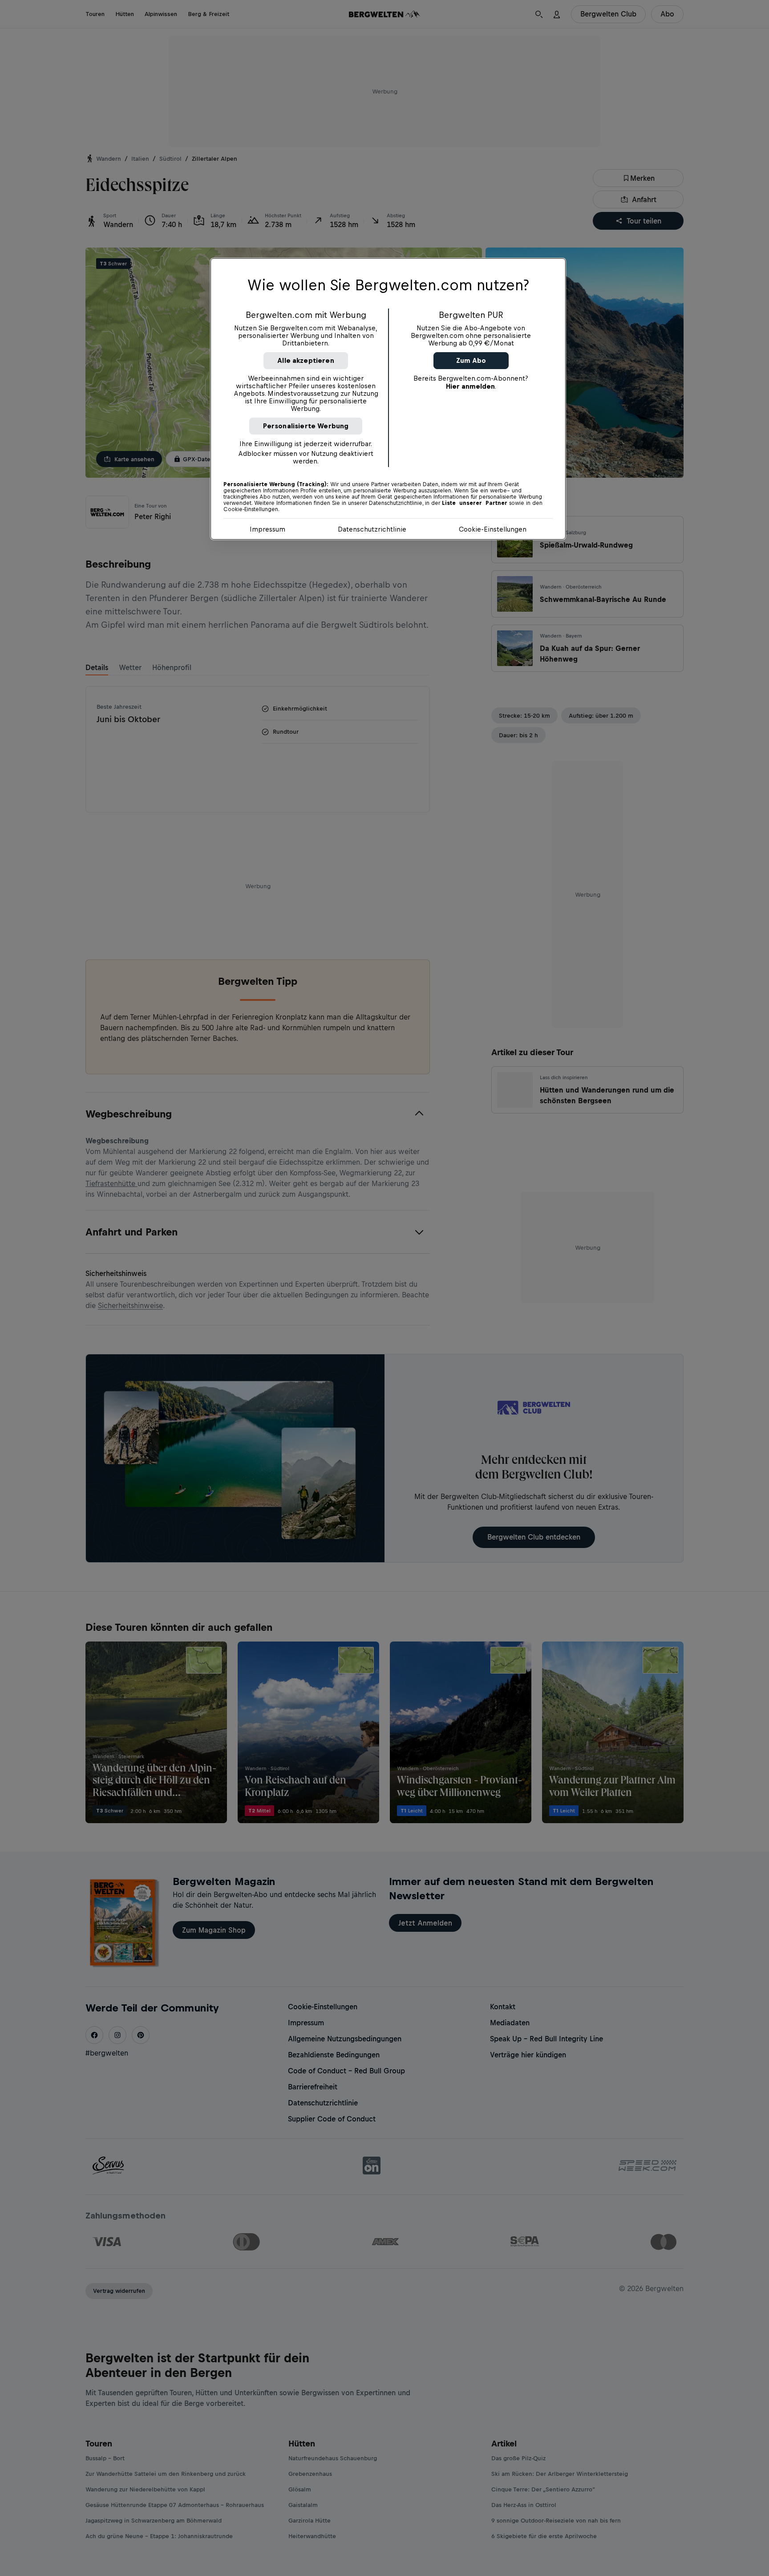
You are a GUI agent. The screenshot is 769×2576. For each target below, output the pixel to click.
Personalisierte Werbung (306, 426)
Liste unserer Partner (475, 503)
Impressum (267, 529)
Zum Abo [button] (471, 360)
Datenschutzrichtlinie (372, 529)
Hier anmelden (470, 386)
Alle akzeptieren (306, 360)
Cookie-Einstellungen (493, 529)
